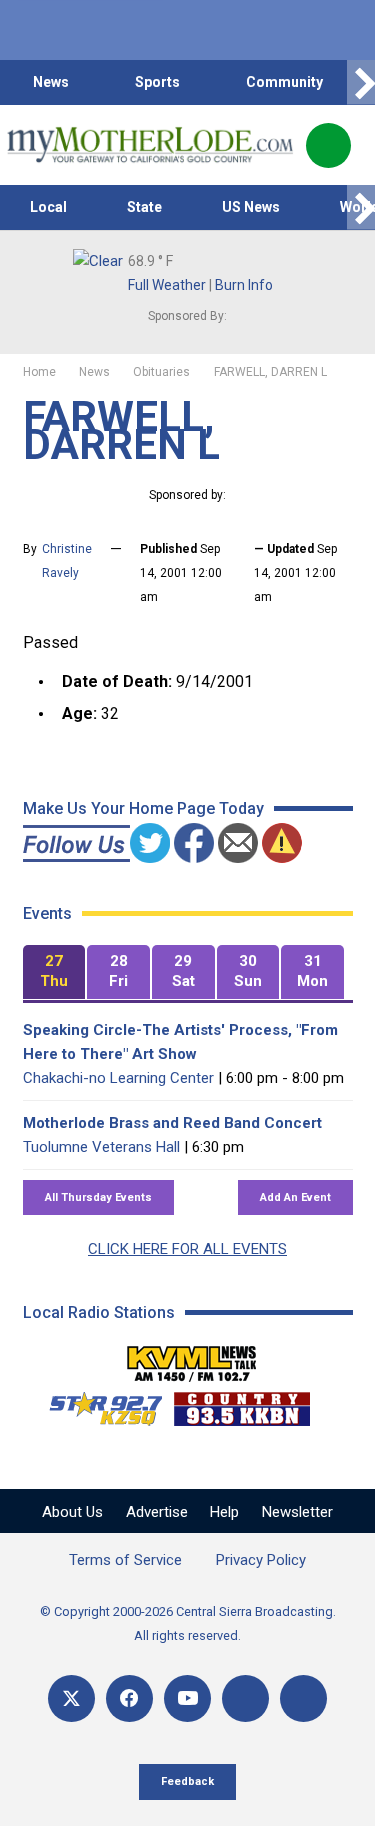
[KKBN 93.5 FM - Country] (241, 1404)
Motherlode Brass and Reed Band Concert (172, 1123)
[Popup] (328, 145)
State (144, 207)
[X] (71, 1698)
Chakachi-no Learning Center (118, 1078)
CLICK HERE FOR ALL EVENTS (187, 1249)
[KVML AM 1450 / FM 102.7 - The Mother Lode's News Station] (192, 1358)
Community (284, 82)
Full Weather (167, 285)
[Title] (303, 1698)
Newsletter (297, 1512)
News (51, 82)
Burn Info (244, 285)
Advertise (157, 1512)
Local (48, 207)
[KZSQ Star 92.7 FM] (97, 1404)
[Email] (245, 1698)
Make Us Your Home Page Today (143, 808)
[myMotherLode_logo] (149, 145)
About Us (72, 1512)
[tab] (54, 972)
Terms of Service (125, 1560)
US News (251, 207)
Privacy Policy (261, 1560)
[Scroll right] (361, 82)
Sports (157, 82)
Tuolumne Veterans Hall (101, 1147)
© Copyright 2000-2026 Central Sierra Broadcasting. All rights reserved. (188, 1623)
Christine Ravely (67, 561)
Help (224, 1512)
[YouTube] (187, 1698)
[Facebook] (129, 1698)
